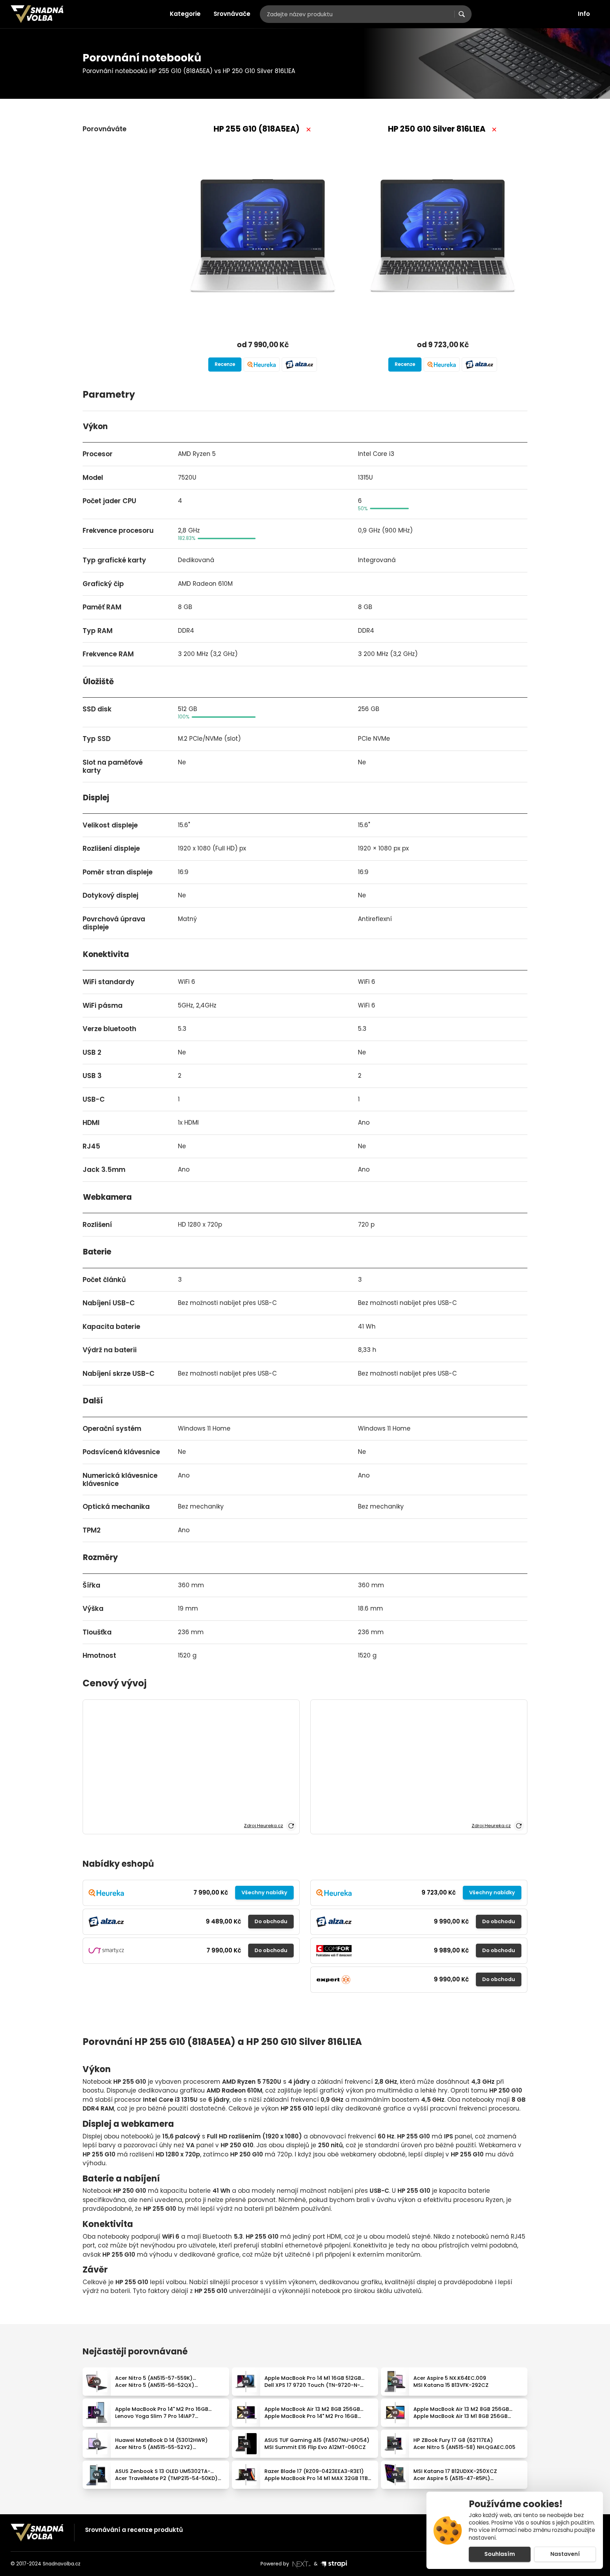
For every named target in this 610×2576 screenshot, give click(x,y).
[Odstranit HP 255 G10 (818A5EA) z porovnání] (309, 130)
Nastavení (565, 2554)
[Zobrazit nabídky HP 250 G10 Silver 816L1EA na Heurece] (442, 365)
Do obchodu (271, 1921)
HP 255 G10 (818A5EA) (257, 129)
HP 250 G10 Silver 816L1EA (437, 129)
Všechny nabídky (264, 1892)
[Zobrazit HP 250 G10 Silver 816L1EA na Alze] (479, 365)
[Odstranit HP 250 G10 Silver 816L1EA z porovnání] (494, 130)
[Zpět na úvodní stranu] (37, 14)
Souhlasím (500, 2554)
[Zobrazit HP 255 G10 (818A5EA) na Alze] (299, 365)
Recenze (225, 364)
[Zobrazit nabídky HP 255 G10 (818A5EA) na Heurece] (262, 365)
